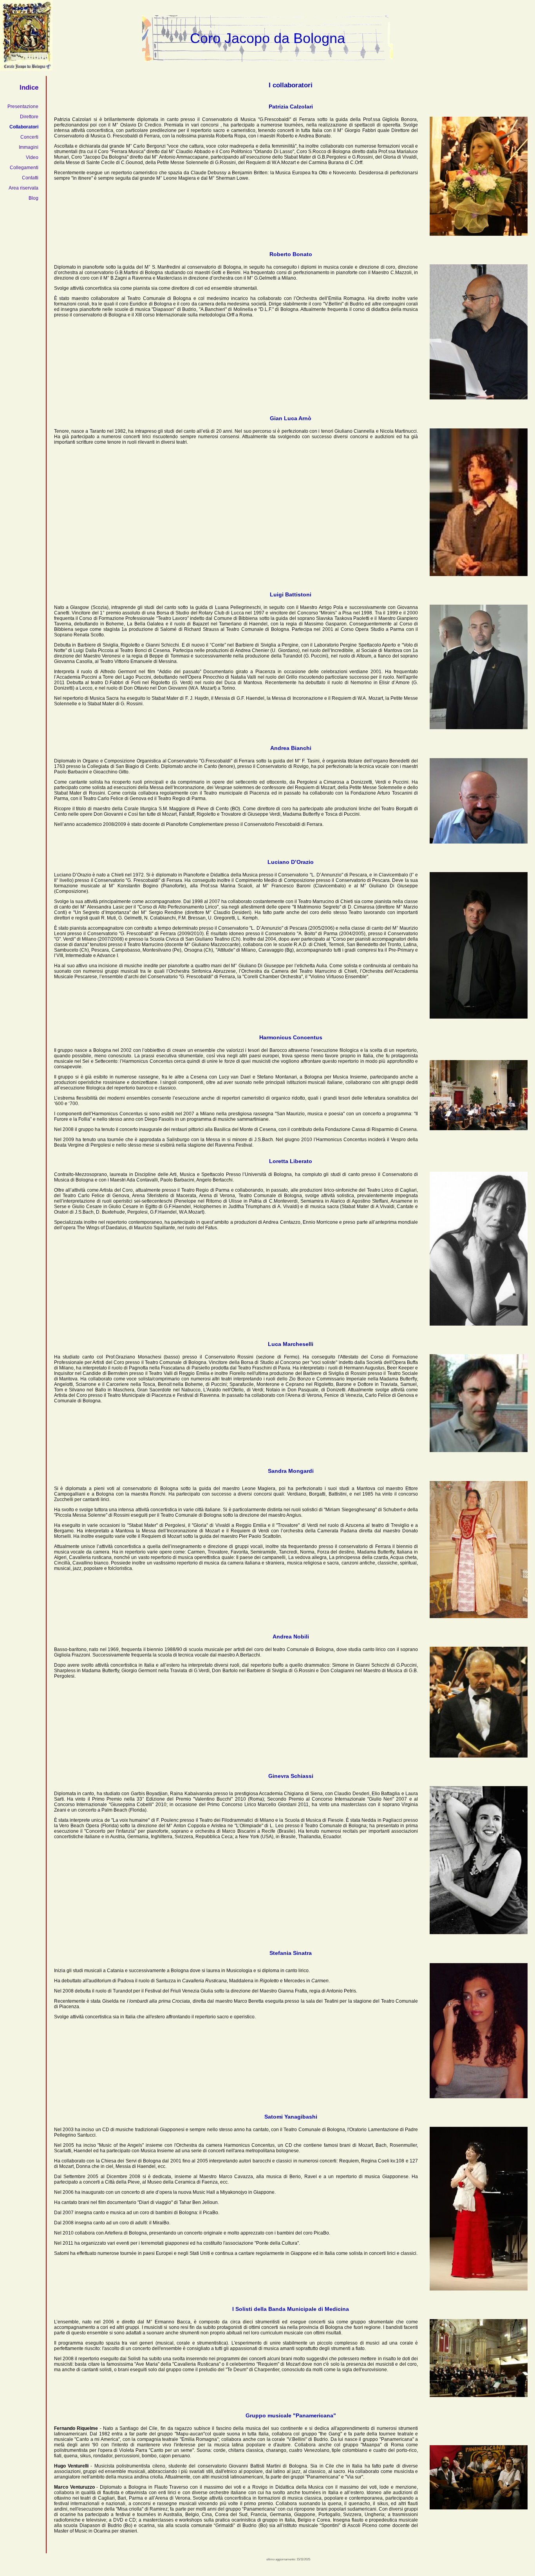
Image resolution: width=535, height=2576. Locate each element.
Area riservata (23, 188)
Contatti (30, 178)
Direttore (29, 117)
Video (32, 157)
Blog (33, 198)
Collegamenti (24, 168)
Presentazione (23, 107)
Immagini (29, 147)
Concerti (29, 137)
